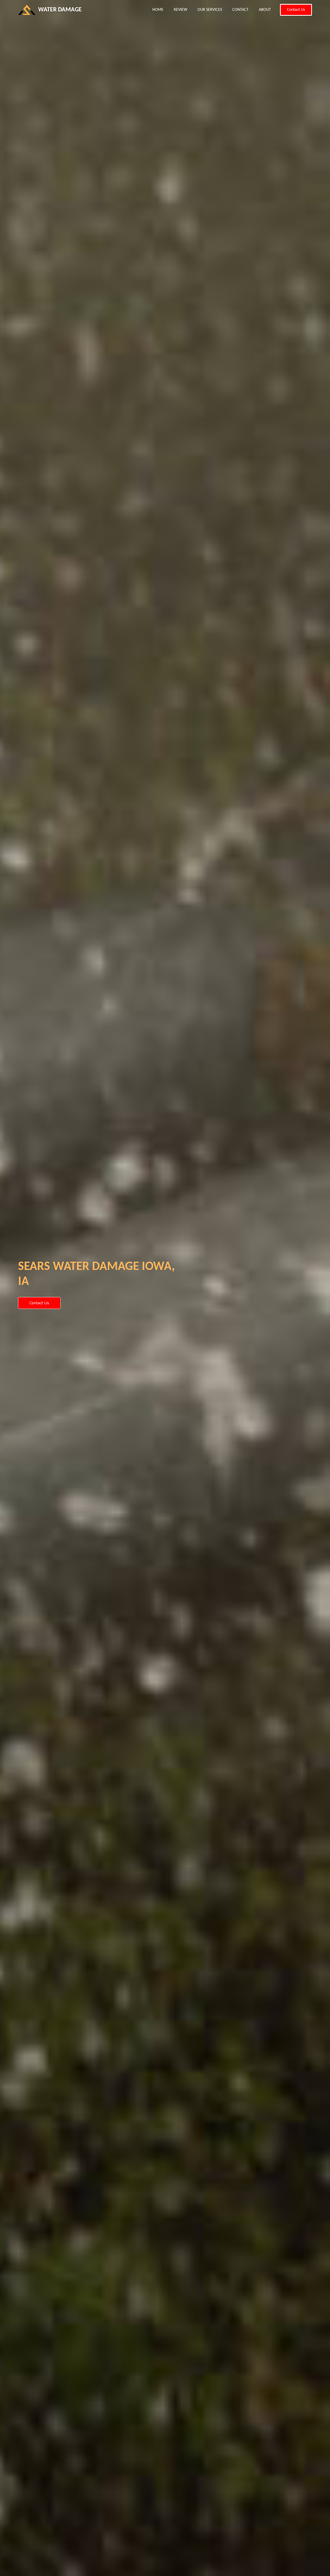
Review (180, 10)
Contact (240, 10)
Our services (210, 10)
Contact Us (296, 10)
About (265, 10)
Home (160, 10)
